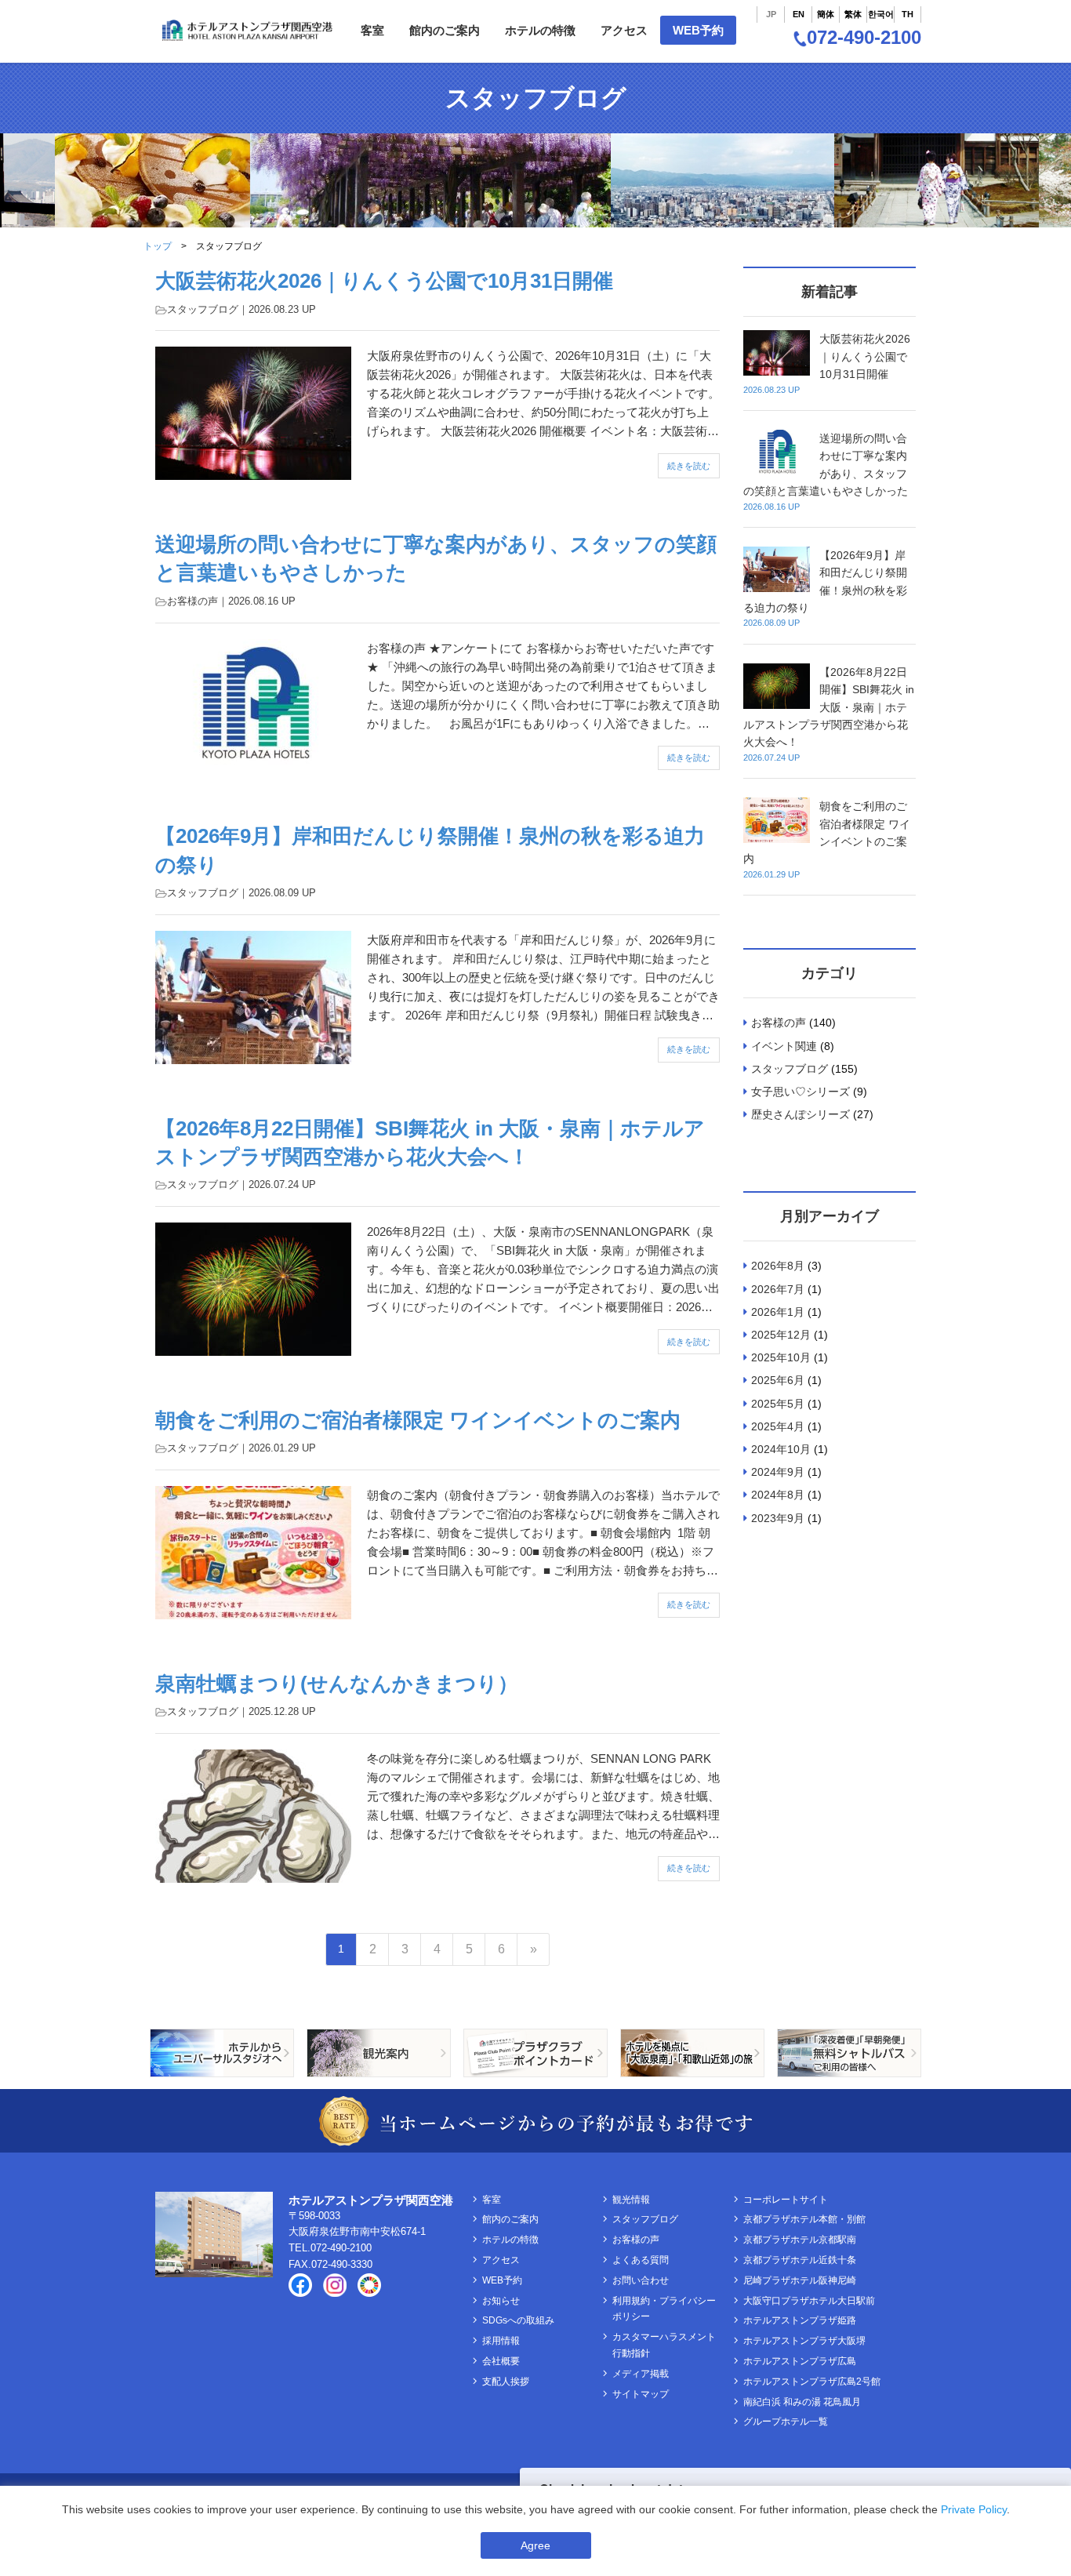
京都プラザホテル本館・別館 (804, 2219)
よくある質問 (641, 2260)
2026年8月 (778, 1266)
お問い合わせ (641, 2280)
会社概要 (501, 2361)
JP (771, 14)
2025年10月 (781, 1357)
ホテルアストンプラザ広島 (800, 2361)
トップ (158, 246)
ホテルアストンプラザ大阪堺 (804, 2341)
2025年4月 (778, 1426)
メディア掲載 (641, 2374)
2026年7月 (778, 1289)
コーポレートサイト (786, 2200)
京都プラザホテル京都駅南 (800, 2240)
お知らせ (501, 2301)
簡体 (826, 14)
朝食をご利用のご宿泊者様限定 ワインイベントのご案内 (418, 1420)
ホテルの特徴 (540, 30)
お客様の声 (192, 601)
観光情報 (631, 2200)
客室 (372, 30)
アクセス (624, 30)
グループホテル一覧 (786, 2422)
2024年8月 (778, 1495)
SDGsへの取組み (518, 2320)
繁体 (853, 14)
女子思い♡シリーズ (801, 1092)
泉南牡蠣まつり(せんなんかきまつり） (337, 1684)
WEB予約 (698, 30)
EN (799, 14)
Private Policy (974, 2509)
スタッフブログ (203, 309)
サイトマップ (641, 2394)
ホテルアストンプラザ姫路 (800, 2320)
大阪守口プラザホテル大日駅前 (809, 2301)
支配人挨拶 (506, 2382)
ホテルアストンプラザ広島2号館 (812, 2382)
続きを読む (689, 466)
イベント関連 (784, 1046)
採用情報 (501, 2341)
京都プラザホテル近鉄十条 (800, 2260)
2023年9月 (778, 1518)
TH (908, 14)
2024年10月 (781, 1449)
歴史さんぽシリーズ (801, 1114)
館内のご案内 (445, 30)
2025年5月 (778, 1404)
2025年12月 (781, 1335)
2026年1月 (778, 1312)
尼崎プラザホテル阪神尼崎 (800, 2280)
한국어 (881, 14)
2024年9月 (778, 1472)
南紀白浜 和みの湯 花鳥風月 (802, 2402)
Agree (535, 2545)
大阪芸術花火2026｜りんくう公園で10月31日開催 (384, 281)
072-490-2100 (864, 37)
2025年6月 (778, 1380)
